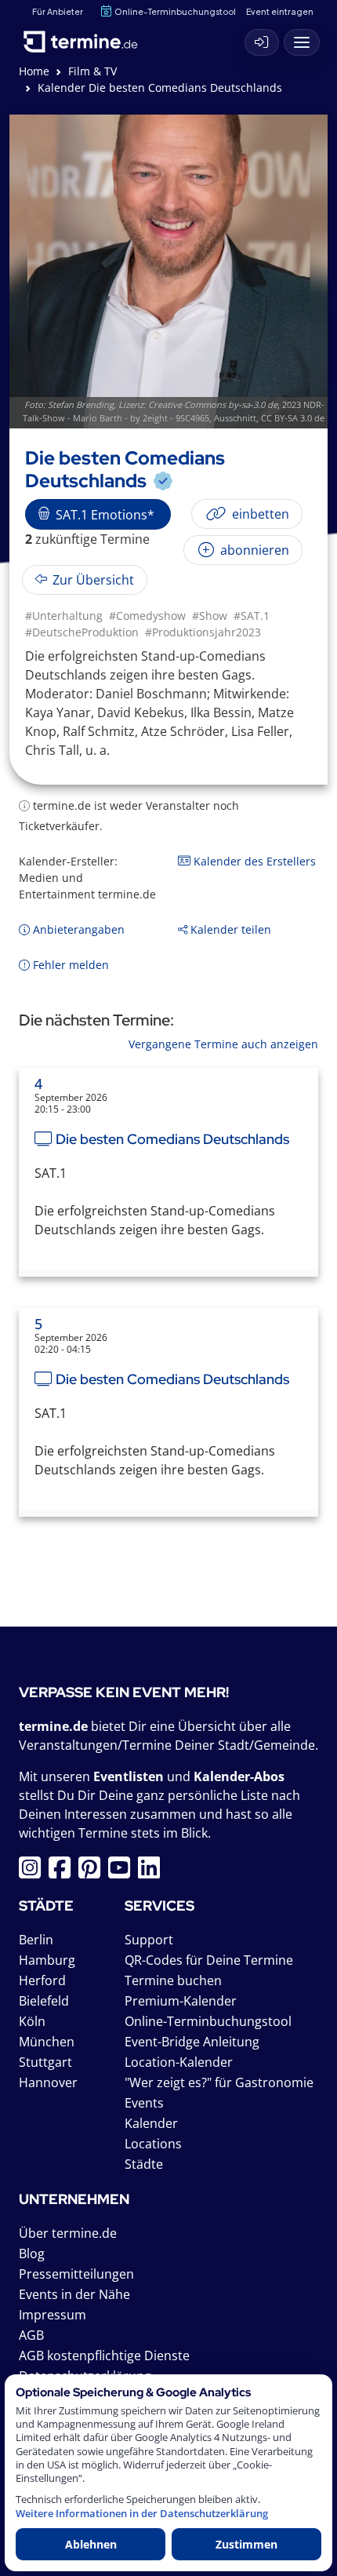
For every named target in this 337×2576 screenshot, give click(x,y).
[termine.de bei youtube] (123, 1872)
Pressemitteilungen (76, 2274)
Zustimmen (246, 2544)
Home (34, 71)
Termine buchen (173, 1980)
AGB (31, 2335)
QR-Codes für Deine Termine (209, 1960)
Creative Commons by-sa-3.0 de (213, 404)
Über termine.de (68, 2233)
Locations (153, 2144)
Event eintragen (280, 11)
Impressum (53, 2315)
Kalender (151, 2123)
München (47, 2042)
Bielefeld (44, 2001)
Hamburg (47, 1960)
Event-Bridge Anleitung (192, 2042)
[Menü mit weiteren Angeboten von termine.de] (302, 42)
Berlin (36, 1940)
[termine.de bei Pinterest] (93, 1872)
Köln (32, 2021)
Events (144, 2103)
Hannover (48, 2082)
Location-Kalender (179, 2062)
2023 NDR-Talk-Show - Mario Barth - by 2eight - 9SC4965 (174, 411)
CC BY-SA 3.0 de (293, 418)
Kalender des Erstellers (253, 861)
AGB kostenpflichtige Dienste (104, 2356)
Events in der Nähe (74, 2294)
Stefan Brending (81, 404)
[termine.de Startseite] (86, 38)
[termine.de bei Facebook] (63, 1872)
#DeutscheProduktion (82, 632)
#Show (210, 616)
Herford (42, 1980)
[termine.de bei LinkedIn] (153, 1872)
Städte (144, 2164)
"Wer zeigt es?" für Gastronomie (219, 2082)
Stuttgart (45, 2062)
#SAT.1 (252, 616)
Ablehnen (91, 2544)
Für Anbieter (58, 11)
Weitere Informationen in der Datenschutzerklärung (142, 2514)
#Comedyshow (147, 616)
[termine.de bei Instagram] (34, 1872)
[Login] (262, 42)
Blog (32, 2254)
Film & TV (92, 71)
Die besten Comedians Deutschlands (172, 1139)
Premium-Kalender (181, 2001)
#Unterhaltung (64, 616)
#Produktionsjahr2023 (203, 632)
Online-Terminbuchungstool (175, 11)
